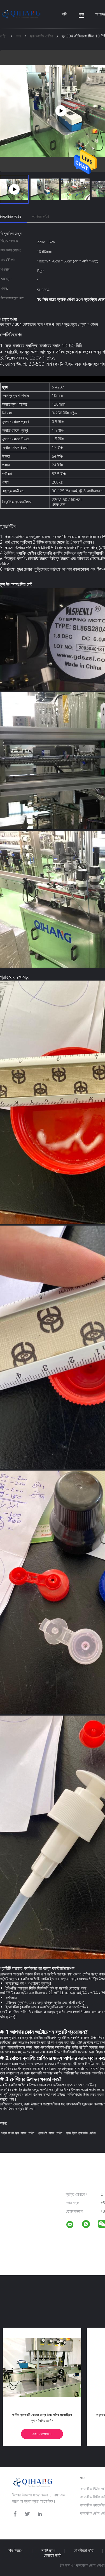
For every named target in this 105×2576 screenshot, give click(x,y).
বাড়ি (64, 14)
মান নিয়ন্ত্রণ (16, 2550)
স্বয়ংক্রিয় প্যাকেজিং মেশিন (81, 2133)
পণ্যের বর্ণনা (41, 217)
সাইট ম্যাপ (48, 2550)
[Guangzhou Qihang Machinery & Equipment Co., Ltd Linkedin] (40, 2514)
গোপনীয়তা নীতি (84, 2550)
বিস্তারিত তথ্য (11, 217)
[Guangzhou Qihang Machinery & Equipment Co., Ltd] (73, 2225)
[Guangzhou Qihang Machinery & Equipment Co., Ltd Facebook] (15, 2514)
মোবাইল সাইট (53, 2555)
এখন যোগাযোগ (42, 2434)
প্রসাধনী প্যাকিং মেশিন (50, 2133)
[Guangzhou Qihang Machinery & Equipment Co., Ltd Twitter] (27, 2514)
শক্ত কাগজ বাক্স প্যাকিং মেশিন (18, 2133)
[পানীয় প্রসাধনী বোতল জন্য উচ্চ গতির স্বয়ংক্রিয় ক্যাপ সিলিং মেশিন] (42, 2367)
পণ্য (81, 14)
